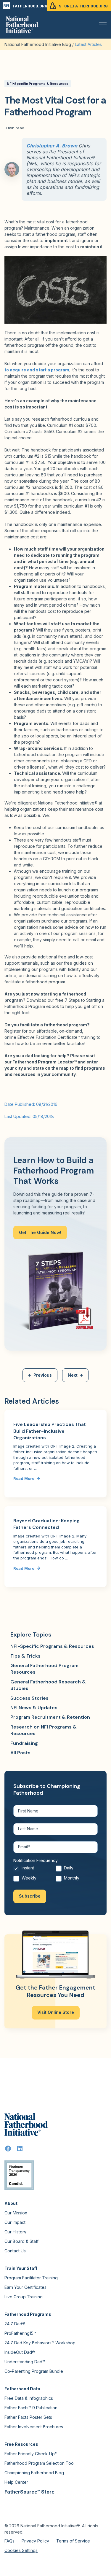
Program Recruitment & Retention (50, 1717)
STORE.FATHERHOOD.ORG (83, 6)
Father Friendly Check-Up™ (31, 2454)
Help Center (16, 2482)
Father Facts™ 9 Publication (31, 2408)
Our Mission (16, 2213)
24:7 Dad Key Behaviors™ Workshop (40, 2343)
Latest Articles (88, 44)
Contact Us (15, 2251)
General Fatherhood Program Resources (44, 1669)
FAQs (9, 2541)
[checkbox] (55, 1875)
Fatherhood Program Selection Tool (40, 2463)
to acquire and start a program (37, 370)
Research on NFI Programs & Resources (44, 1730)
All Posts (20, 1753)
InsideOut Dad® (20, 2352)
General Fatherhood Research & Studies (48, 1685)
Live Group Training (24, 2297)
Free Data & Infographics (29, 2398)
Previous (43, 1375)
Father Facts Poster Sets (28, 2417)
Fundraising (24, 1743)
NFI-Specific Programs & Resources (38, 84)
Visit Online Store (56, 2012)
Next (73, 1375)
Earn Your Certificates (25, 2287)
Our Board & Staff (21, 2241)
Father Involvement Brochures (34, 2427)
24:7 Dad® (15, 2324)
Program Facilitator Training (31, 2278)
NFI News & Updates (34, 1708)
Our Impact (15, 2222)
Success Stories (29, 1698)
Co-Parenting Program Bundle (34, 2371)
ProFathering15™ (20, 2333)
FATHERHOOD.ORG (30, 6)
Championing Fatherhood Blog (34, 2473)
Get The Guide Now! (40, 1232)
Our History (15, 2232)
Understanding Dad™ (25, 2362)
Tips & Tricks (25, 1656)
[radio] (34, 1870)
